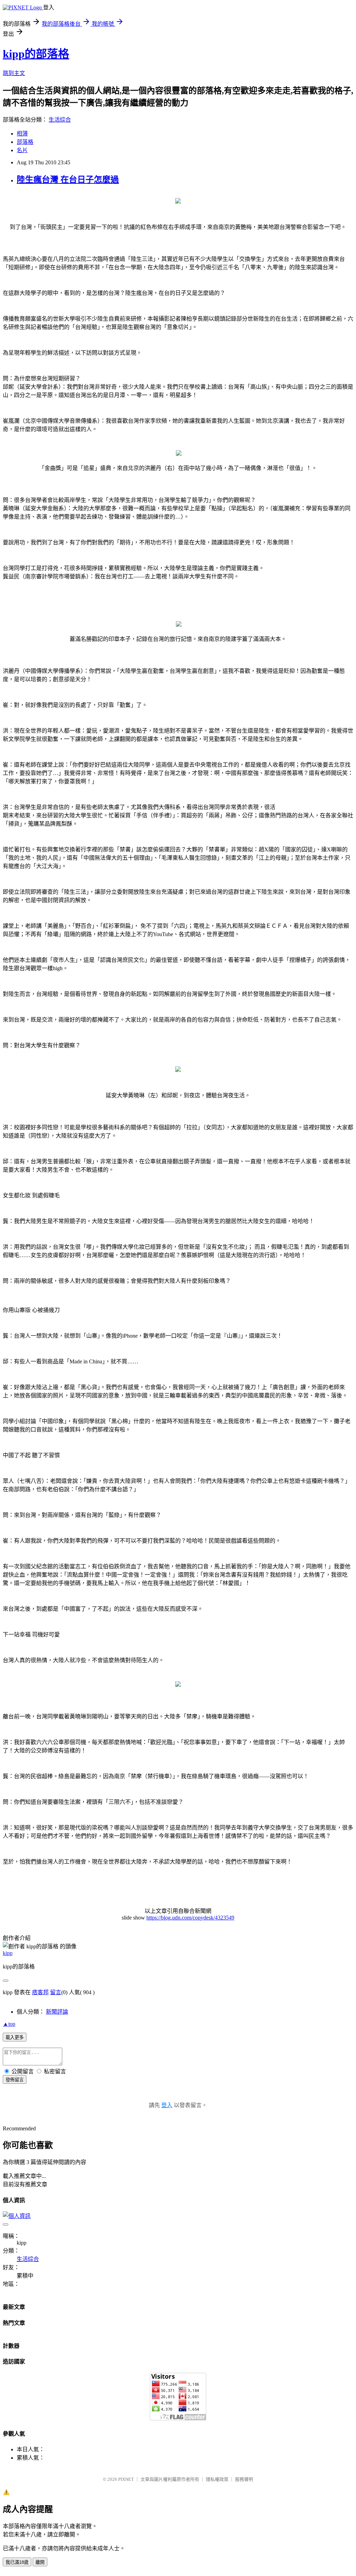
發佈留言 (15, 2080)
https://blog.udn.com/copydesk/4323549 (190, 1918)
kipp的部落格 (36, 54)
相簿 (22, 134)
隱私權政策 (217, 2479)
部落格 (25, 142)
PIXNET (126, 2479)
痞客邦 (40, 1992)
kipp (8, 1953)
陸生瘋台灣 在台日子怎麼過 (68, 180)
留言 (56, 1992)
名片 (22, 150)
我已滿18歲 (17, 2562)
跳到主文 (14, 73)
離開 (40, 2562)
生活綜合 (60, 120)
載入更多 (15, 2037)
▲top (9, 2024)
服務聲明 (244, 2479)
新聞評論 (57, 2012)
